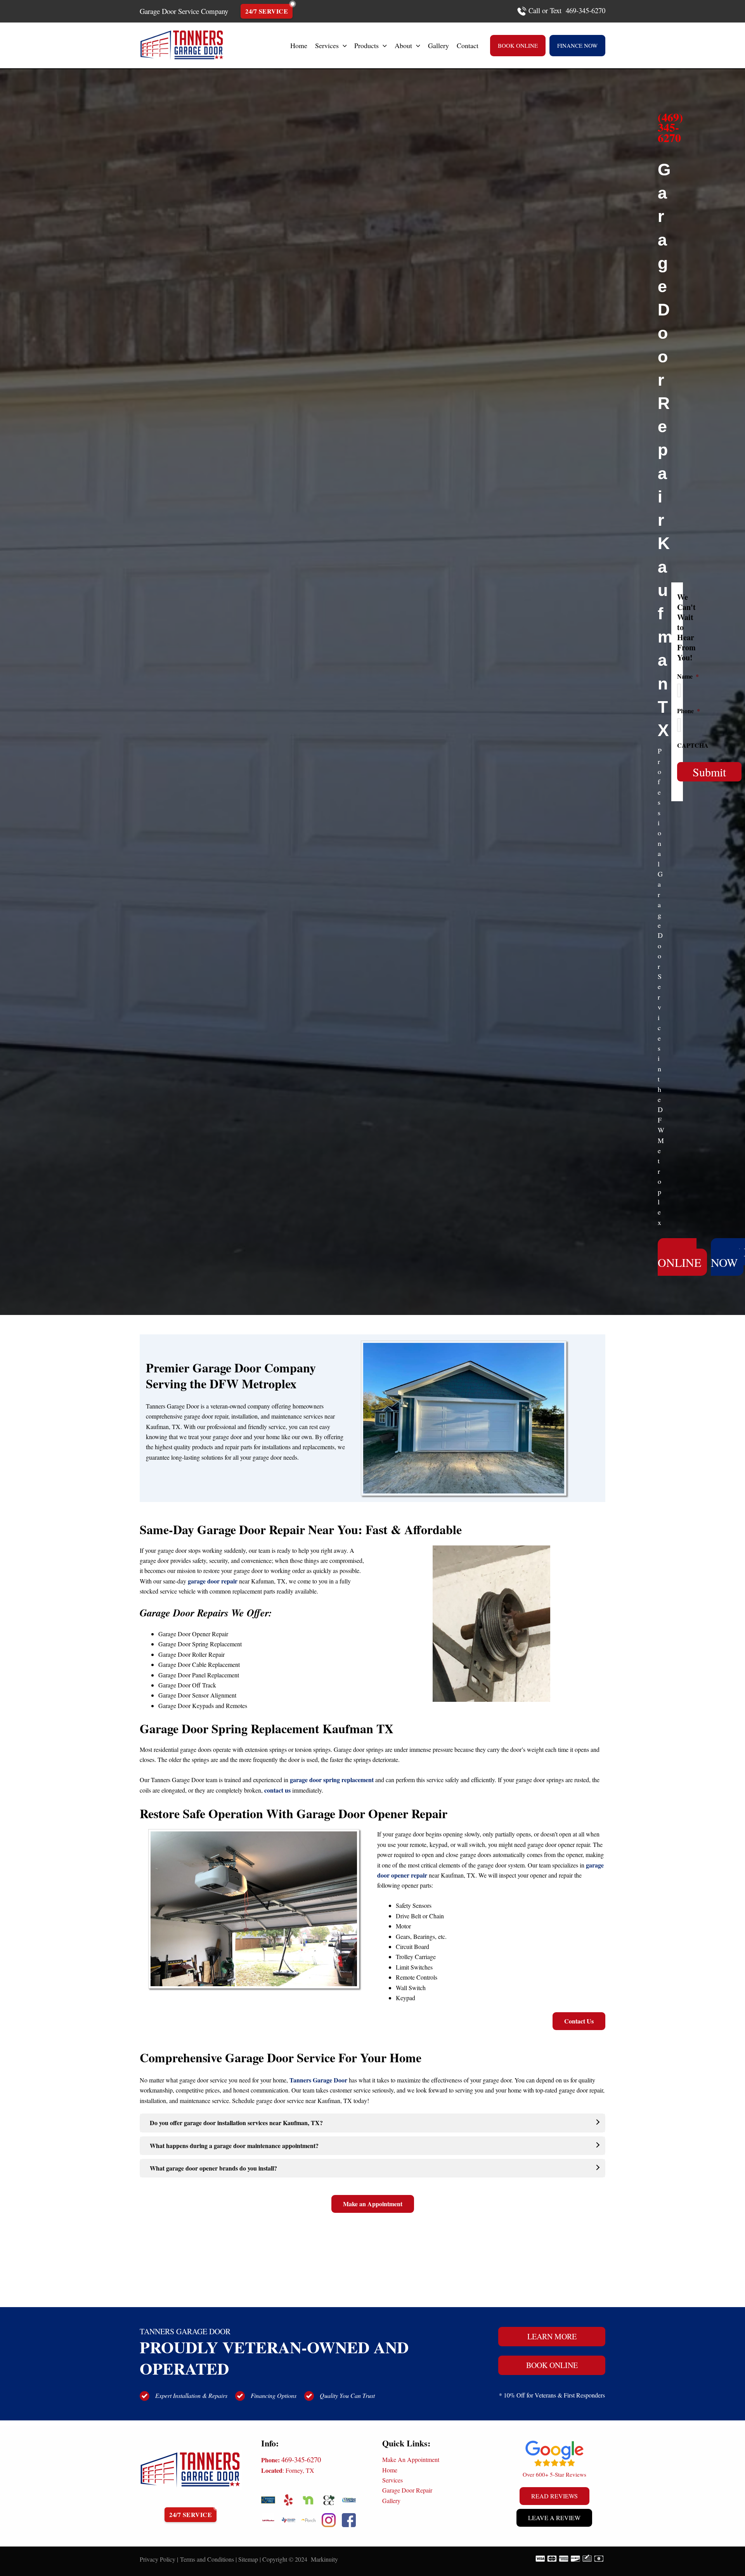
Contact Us (579, 2021)
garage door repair (213, 1581)
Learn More (552, 2336)
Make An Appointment (411, 2459)
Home (390, 2470)
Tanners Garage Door (318, 2080)
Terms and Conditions (207, 2559)
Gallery (391, 2501)
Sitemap (248, 2559)
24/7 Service (267, 11)
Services (392, 2480)
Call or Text (545, 10)
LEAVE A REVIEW (554, 2518)
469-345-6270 (301, 2459)
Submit (709, 772)
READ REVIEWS (554, 2496)
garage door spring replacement (332, 1780)
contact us (277, 1790)
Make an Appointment (373, 2204)
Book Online (552, 2365)
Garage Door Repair (407, 2490)
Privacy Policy (158, 2559)
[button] (343, 45)
